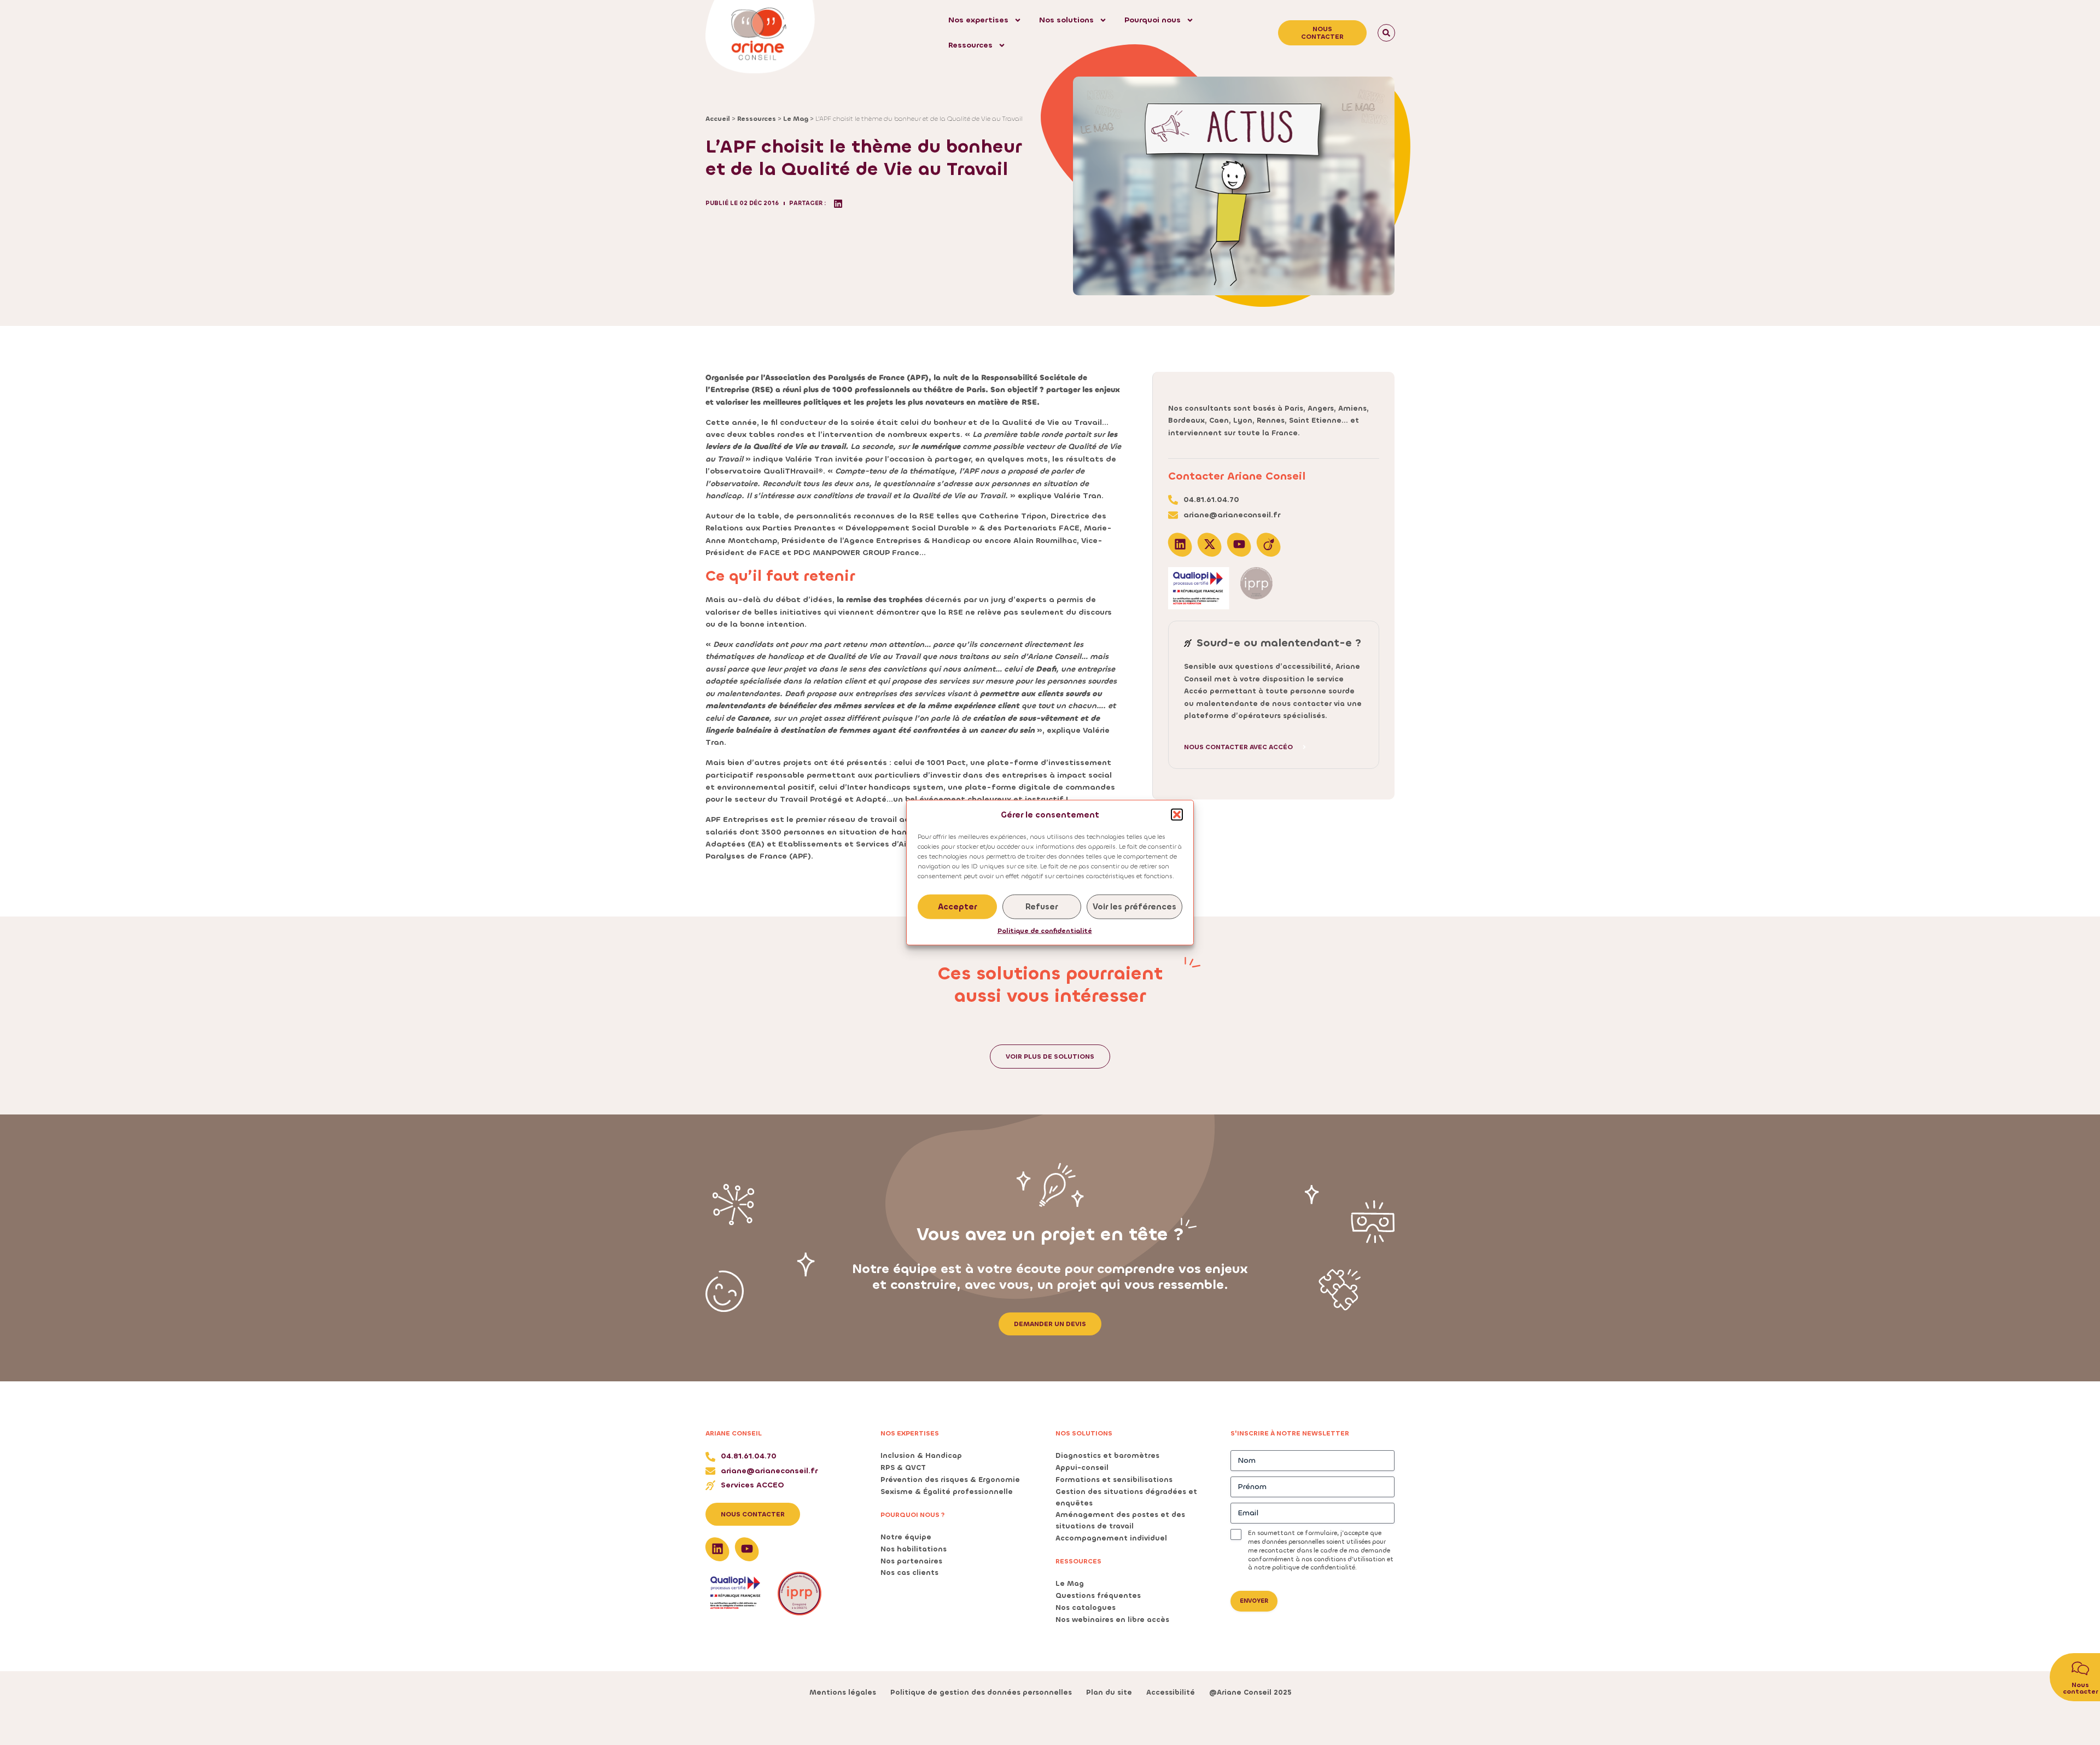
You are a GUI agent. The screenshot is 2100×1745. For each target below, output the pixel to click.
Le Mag (796, 119)
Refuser (1042, 907)
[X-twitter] (1210, 544)
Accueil (718, 119)
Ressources (970, 45)
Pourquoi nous (1153, 20)
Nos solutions (1066, 20)
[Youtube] (1239, 544)
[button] (1177, 814)
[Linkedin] (1180, 544)
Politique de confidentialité (1045, 931)
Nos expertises (978, 20)
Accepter (957, 907)
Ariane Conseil (734, 1433)
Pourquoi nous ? (913, 1515)
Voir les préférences (1134, 907)
